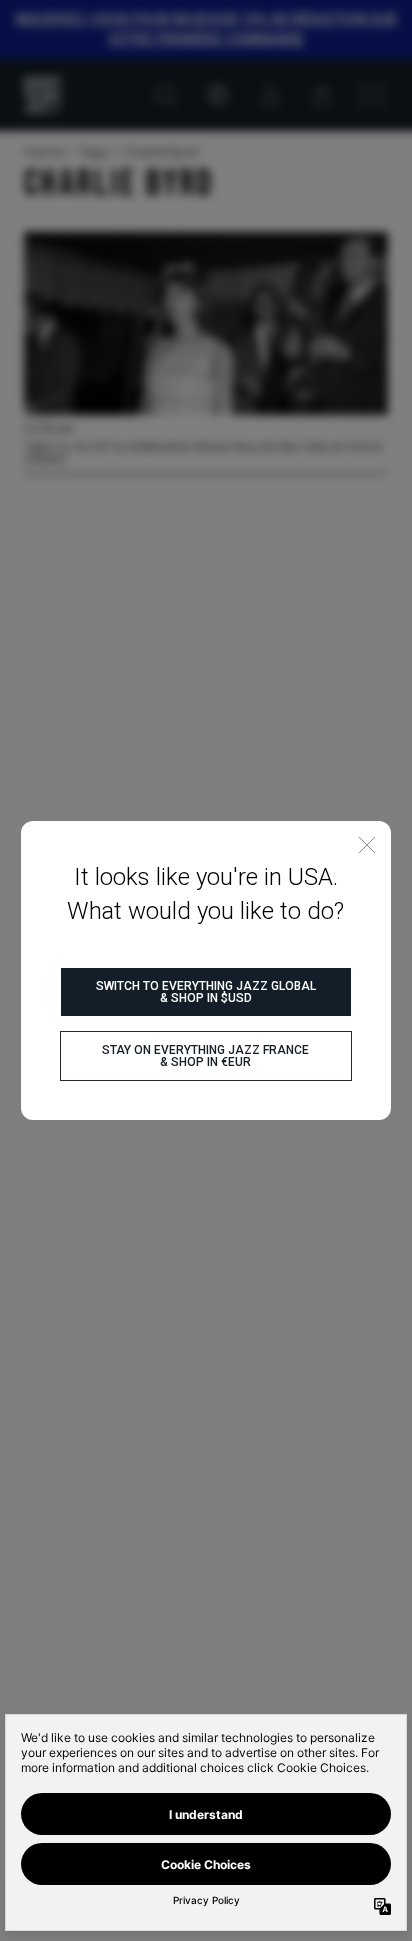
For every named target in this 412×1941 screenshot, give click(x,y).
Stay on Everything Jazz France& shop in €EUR (205, 1056)
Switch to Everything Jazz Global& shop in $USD (206, 992)
